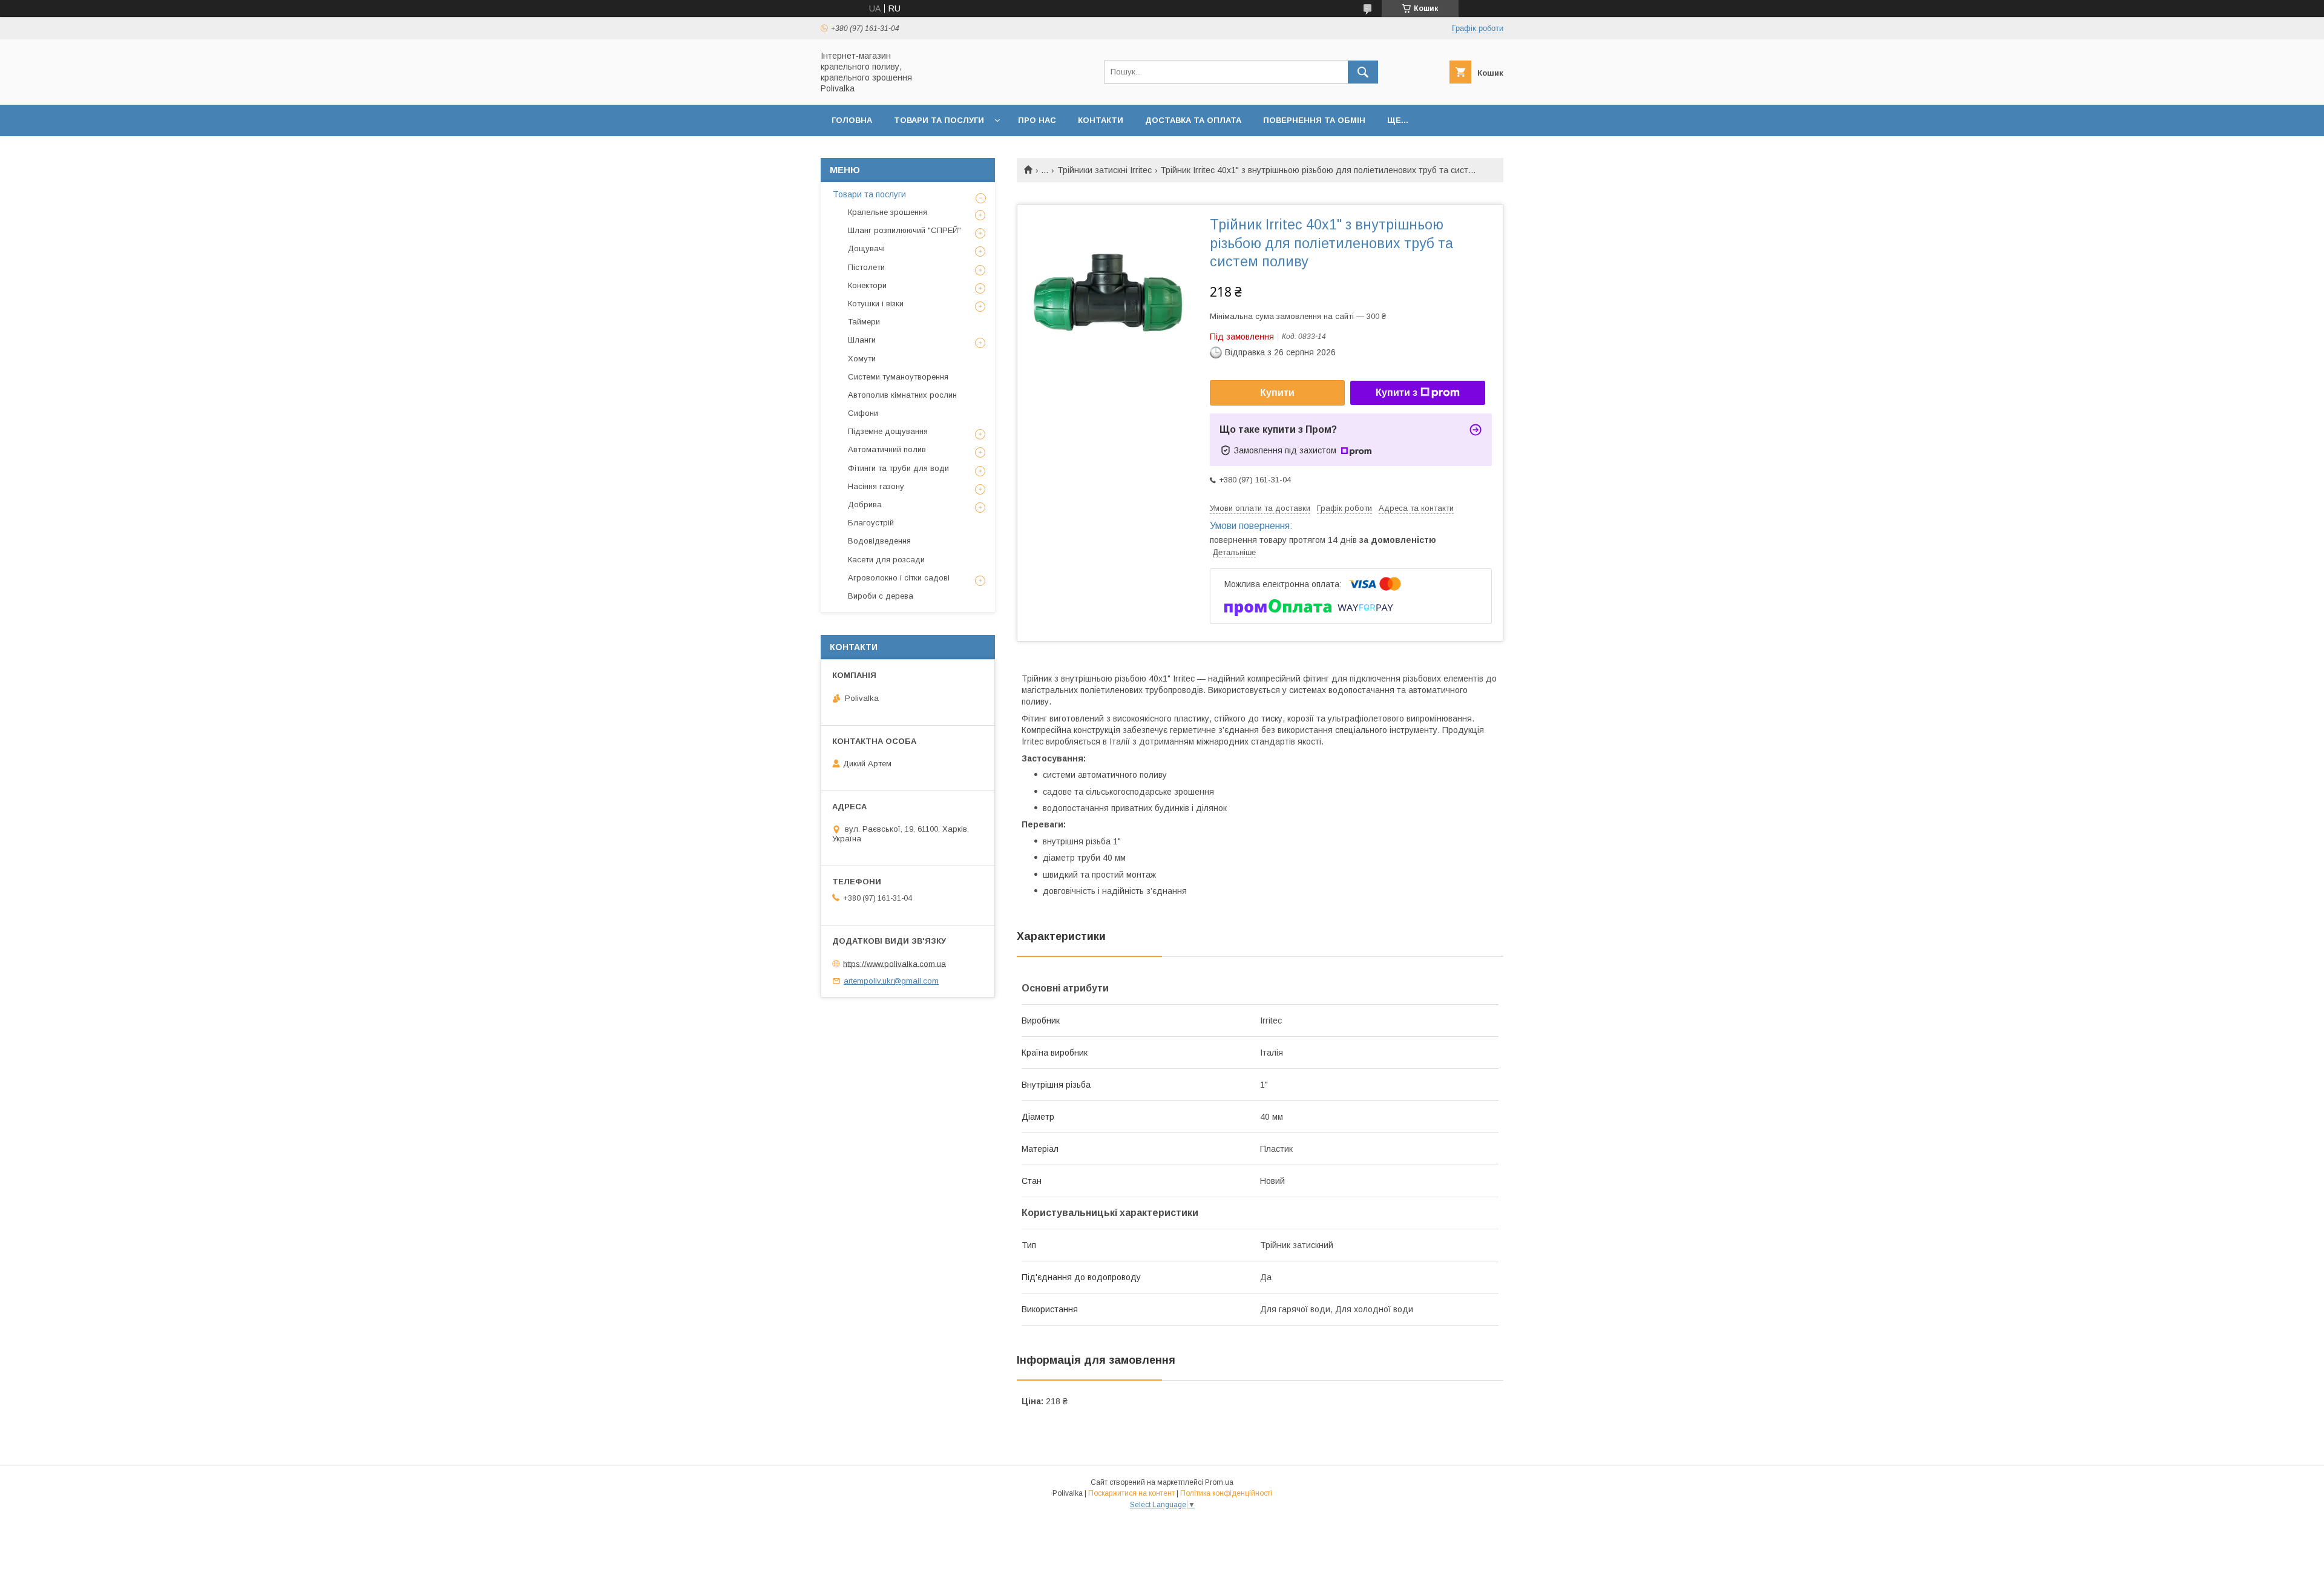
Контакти (1101, 120)
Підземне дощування (888, 431)
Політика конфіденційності (1226, 1493)
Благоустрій (871, 523)
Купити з (1397, 393)
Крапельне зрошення (888, 212)
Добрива (865, 505)
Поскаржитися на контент (1131, 1493)
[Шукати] (1363, 72)
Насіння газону (876, 486)
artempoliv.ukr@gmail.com (891, 981)
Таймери (864, 322)
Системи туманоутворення (898, 377)
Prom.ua (1219, 1482)
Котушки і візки (876, 304)
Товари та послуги (939, 120)
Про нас (1037, 120)
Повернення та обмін (1314, 120)
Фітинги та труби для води (898, 468)
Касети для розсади (886, 560)
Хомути (862, 359)
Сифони (863, 413)
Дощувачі (866, 248)
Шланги (862, 340)
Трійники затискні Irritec (1105, 170)
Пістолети (866, 267)
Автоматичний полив (887, 449)
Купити (1277, 393)
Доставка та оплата (1193, 120)
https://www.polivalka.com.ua (894, 963)
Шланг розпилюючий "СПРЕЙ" (904, 230)
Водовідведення (879, 541)
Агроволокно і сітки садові (899, 578)
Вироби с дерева (881, 596)
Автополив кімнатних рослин (902, 395)
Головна (852, 120)
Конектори (867, 285)
